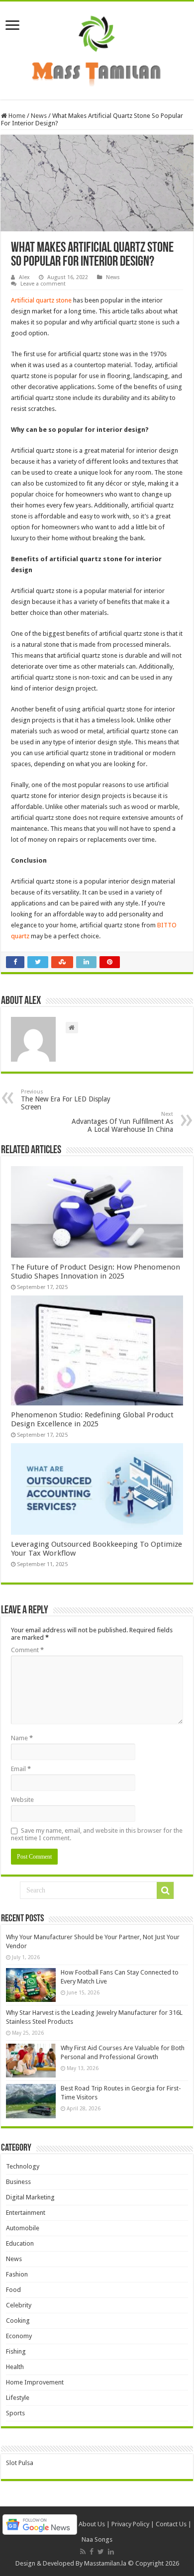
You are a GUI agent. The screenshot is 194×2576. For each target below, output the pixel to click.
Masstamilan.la (105, 2563)
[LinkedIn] (111, 2552)
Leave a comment (43, 284)
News (39, 116)
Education (20, 2243)
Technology (23, 2166)
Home (16, 116)
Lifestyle (18, 2398)
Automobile (23, 2228)
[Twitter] (101, 2552)
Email (21, 1769)
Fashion (17, 2274)
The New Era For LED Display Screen (66, 1100)
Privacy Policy (130, 2524)
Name (22, 1738)
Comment (27, 1650)
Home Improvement (35, 2382)
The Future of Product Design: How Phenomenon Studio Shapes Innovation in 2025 (96, 1272)
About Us (92, 2524)
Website (22, 1800)
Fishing (16, 2351)
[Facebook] (92, 2552)
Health (15, 2367)
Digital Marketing (30, 2197)
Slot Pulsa (20, 2463)
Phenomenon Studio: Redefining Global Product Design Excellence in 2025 (92, 1419)
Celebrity (19, 2305)
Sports (15, 2413)
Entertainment (26, 2213)
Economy (19, 2336)
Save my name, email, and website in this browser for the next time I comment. (97, 1834)
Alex (24, 277)
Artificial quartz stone (41, 300)
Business (18, 2182)
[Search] (165, 1890)
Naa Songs (97, 2539)
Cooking (18, 2321)
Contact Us (171, 2524)
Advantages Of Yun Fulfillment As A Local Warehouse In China (122, 1122)
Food (13, 2290)
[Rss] (83, 2552)
